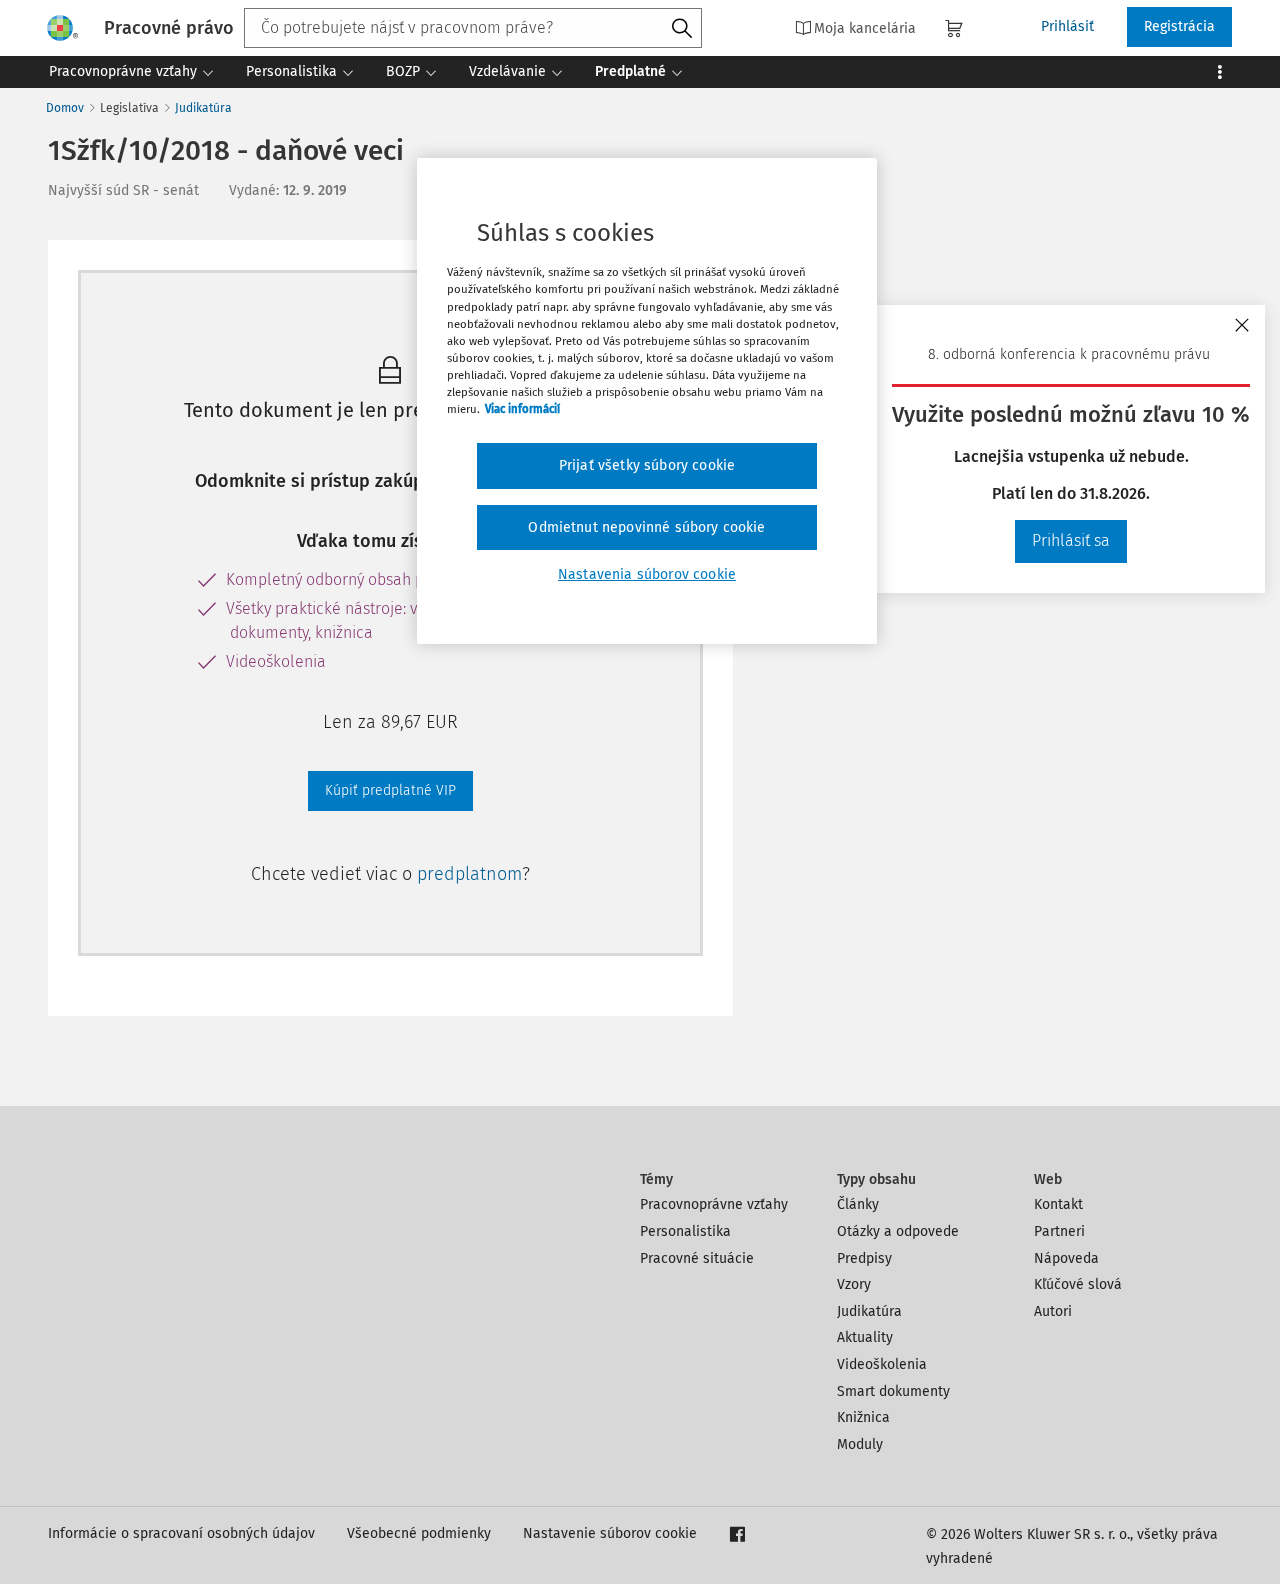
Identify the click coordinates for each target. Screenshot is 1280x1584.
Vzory (854, 1284)
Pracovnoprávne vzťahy (714, 1204)
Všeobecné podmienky (419, 1533)
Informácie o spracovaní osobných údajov (181, 1533)
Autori (1053, 1311)
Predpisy (864, 1258)
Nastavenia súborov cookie (647, 574)
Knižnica (863, 1417)
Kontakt (1058, 1204)
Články (858, 1204)
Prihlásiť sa (1071, 540)
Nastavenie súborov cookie (610, 1533)
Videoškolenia (882, 1364)
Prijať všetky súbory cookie (647, 465)
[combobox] (473, 28)
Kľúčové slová (1078, 1284)
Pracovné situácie (697, 1258)
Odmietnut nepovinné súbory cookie (646, 527)
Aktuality (865, 1337)
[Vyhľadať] (682, 29)
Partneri (1059, 1231)
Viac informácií (522, 409)
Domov (65, 108)
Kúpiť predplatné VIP (390, 790)
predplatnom (469, 874)
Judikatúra (203, 108)
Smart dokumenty (893, 1391)
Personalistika (685, 1231)
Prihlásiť (1067, 26)
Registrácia (1179, 26)
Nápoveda (1066, 1258)
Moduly (860, 1444)
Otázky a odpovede (898, 1231)
